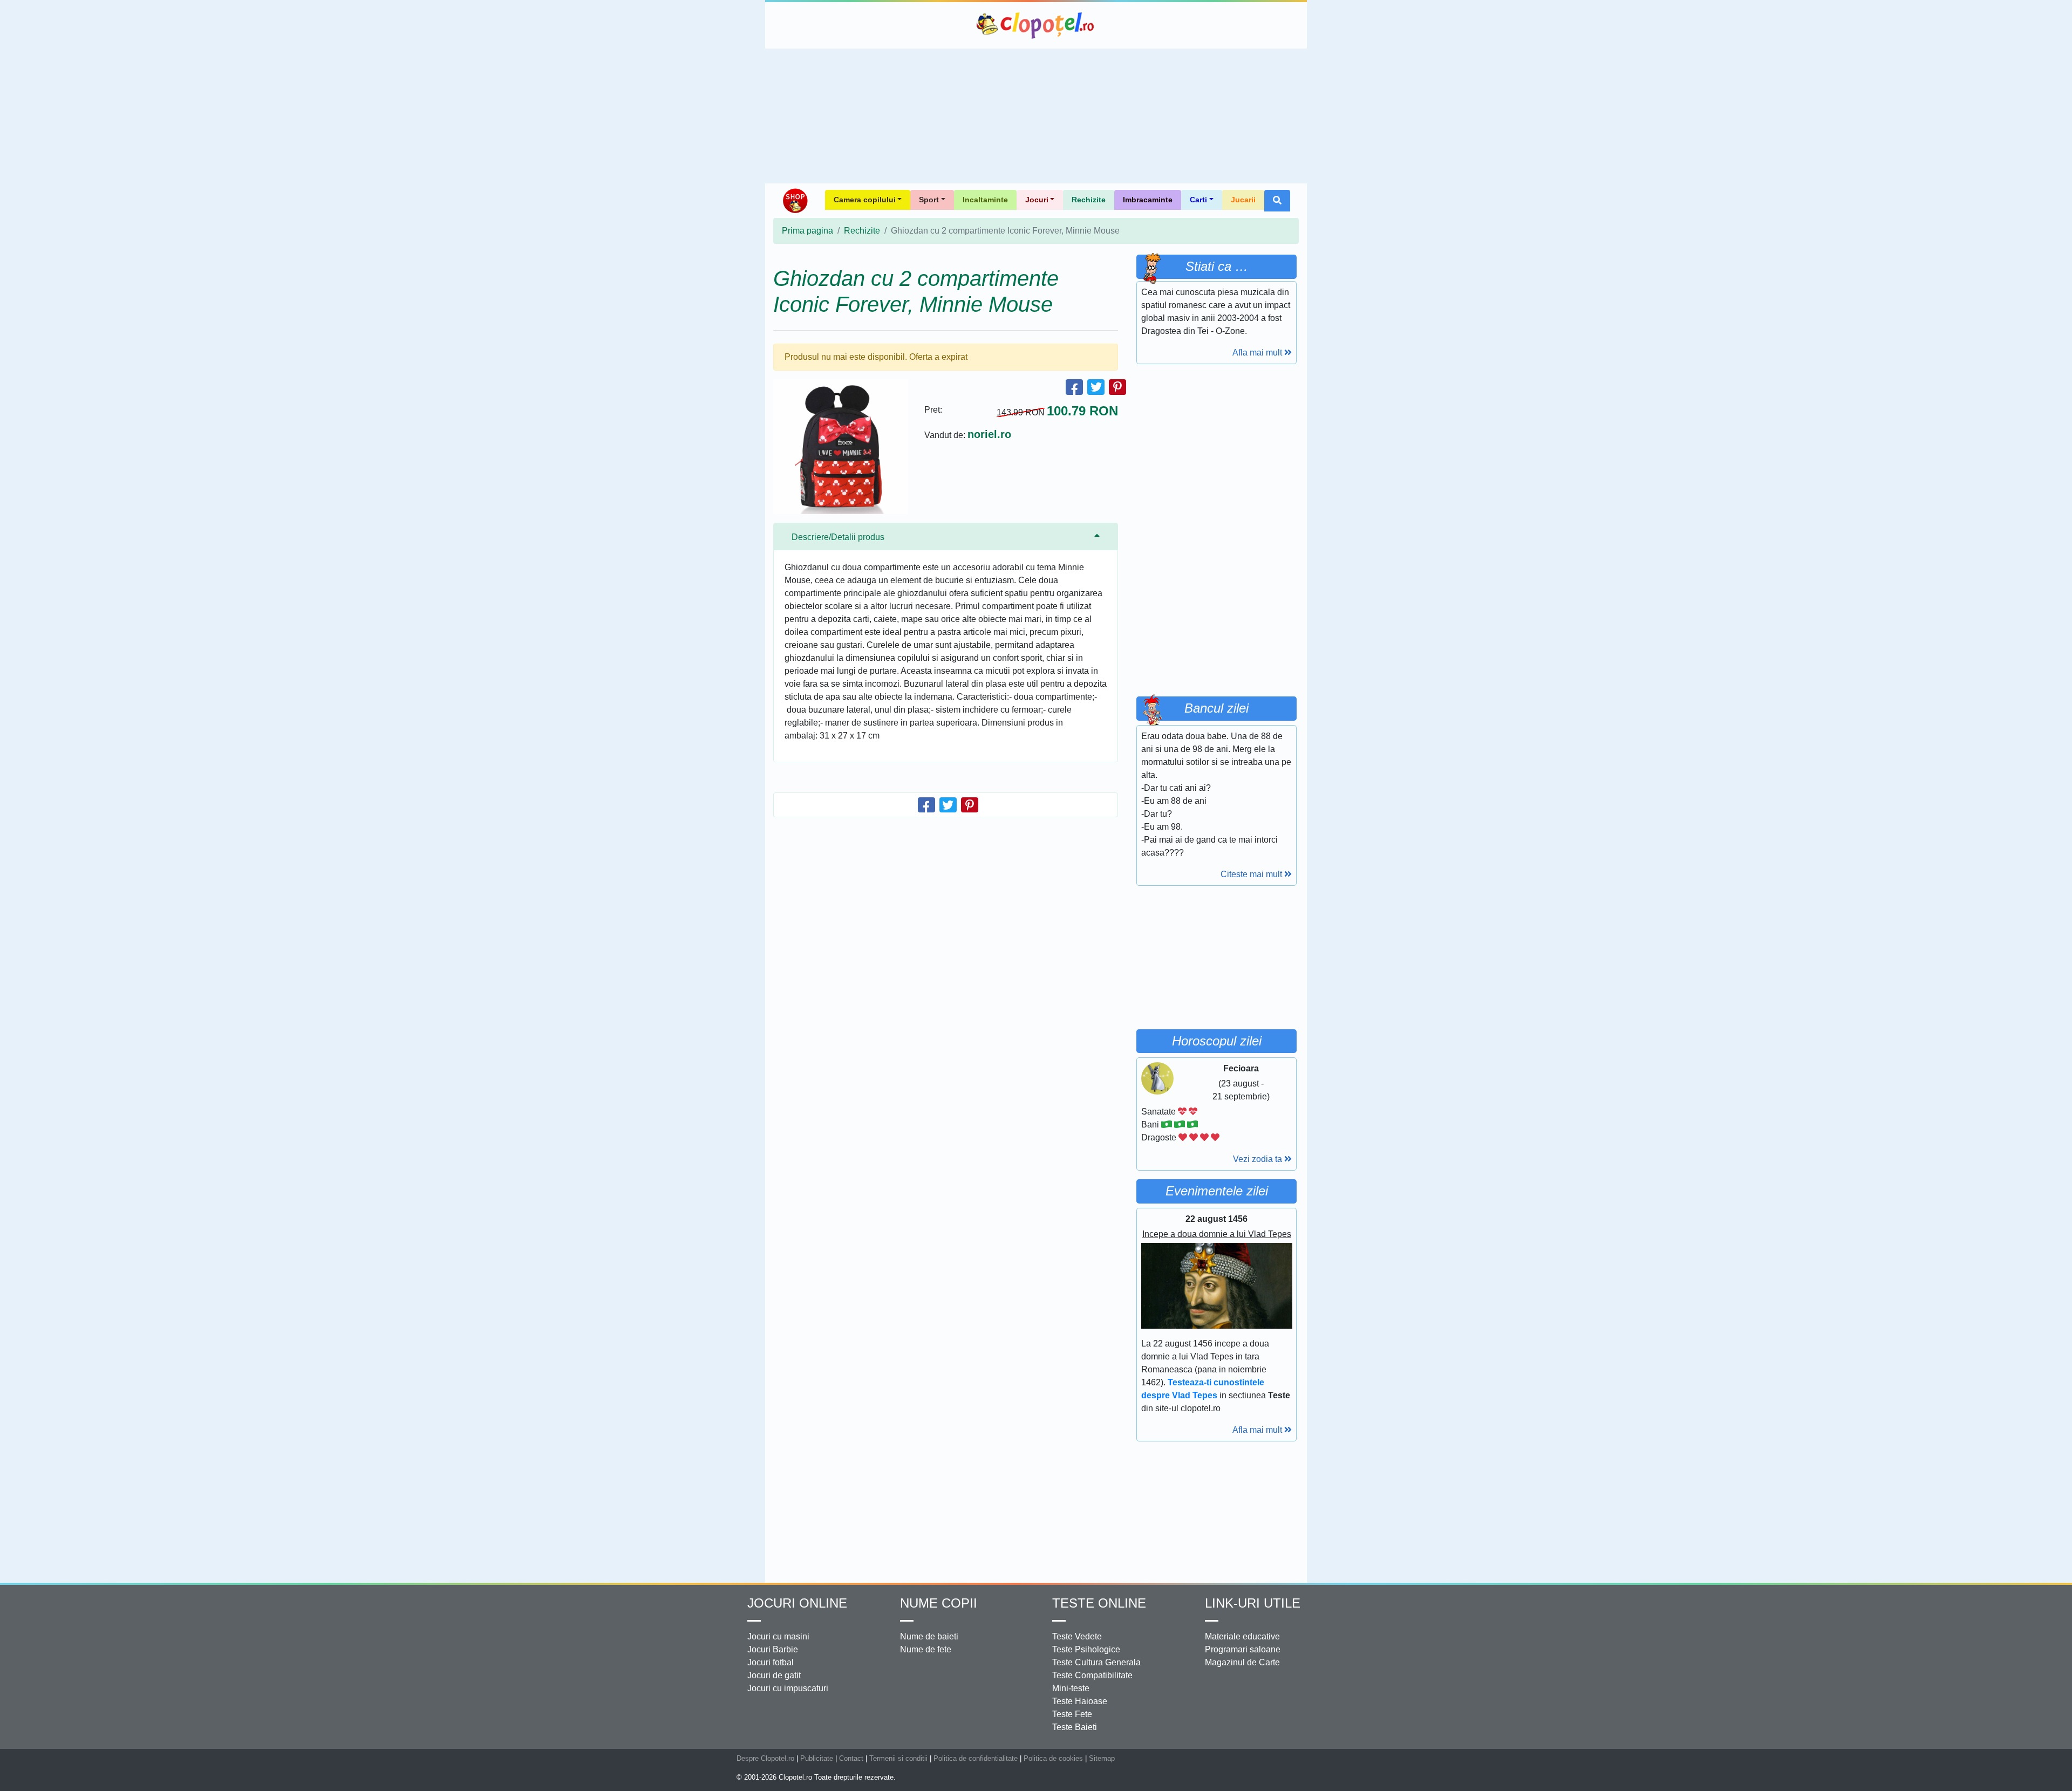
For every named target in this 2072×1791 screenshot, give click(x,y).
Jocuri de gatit (774, 1675)
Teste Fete (1072, 1714)
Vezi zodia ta (1259, 1159)
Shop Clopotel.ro (795, 201)
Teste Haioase (1080, 1701)
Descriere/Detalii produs (838, 537)
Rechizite (1089, 200)
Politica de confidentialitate (976, 1758)
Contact (851, 1758)
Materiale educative (1242, 1636)
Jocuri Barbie (773, 1649)
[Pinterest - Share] (1117, 387)
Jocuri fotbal (771, 1662)
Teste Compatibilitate (1092, 1675)
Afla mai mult (1258, 353)
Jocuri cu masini (778, 1636)
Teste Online (1099, 1603)
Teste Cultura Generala (1096, 1662)
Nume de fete (926, 1649)
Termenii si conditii (898, 1758)
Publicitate (817, 1758)
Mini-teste (1071, 1688)
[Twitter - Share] (1096, 387)
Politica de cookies (1053, 1758)
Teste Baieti (1075, 1727)
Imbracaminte (1148, 200)
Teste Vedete (1077, 1636)
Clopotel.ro (1036, 25)
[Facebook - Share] (1074, 387)
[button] (1277, 201)
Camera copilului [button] (865, 200)
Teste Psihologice (1086, 1649)
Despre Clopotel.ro (765, 1758)
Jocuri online (797, 1603)
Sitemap (1102, 1758)
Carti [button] (1198, 200)
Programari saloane (1243, 1649)
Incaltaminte (985, 200)
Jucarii (1243, 200)
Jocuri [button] (1037, 200)
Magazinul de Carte (1242, 1662)
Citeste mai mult (1252, 874)
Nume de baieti (929, 1636)
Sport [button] (929, 200)
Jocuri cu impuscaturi (788, 1688)
